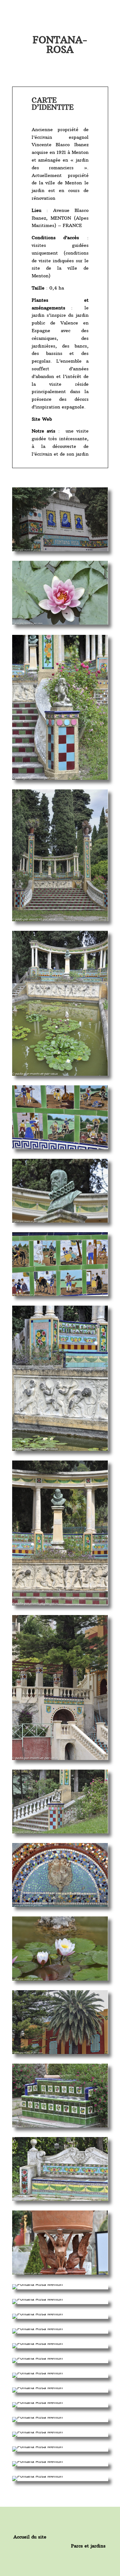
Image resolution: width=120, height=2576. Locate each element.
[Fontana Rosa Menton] (60, 550)
